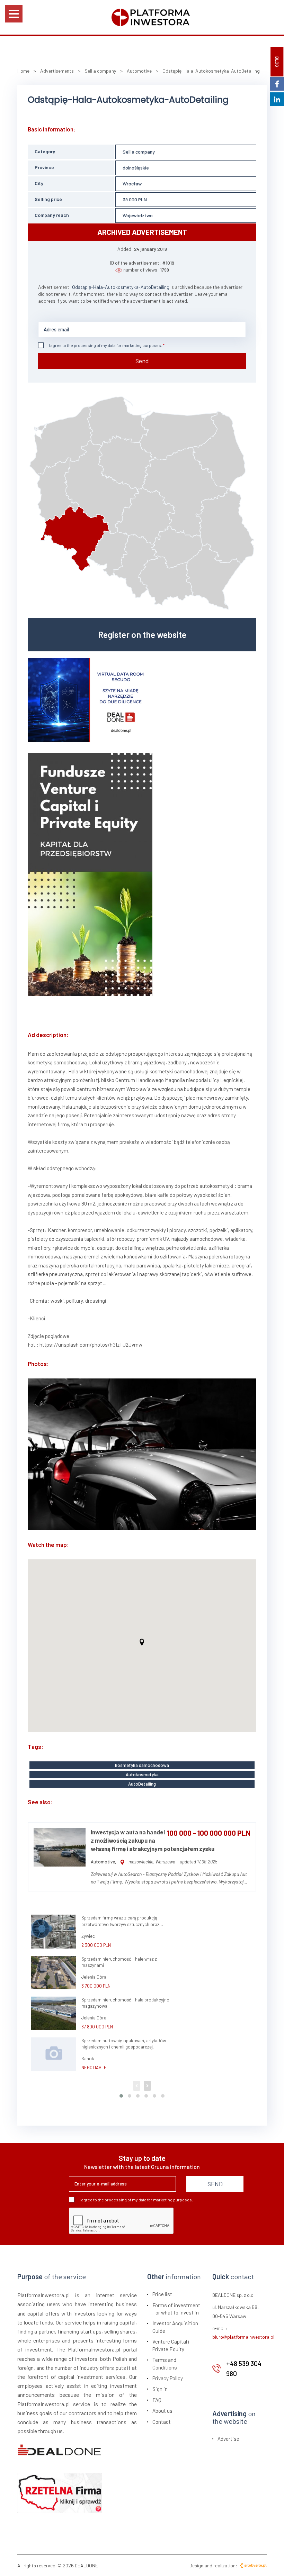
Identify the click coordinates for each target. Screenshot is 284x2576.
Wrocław (132, 184)
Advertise (228, 2439)
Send (142, 361)
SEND (215, 2184)
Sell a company (139, 152)
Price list (162, 2294)
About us (162, 2411)
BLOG (277, 62)
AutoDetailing (142, 1784)
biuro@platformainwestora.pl (243, 2337)
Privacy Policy (168, 2378)
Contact (162, 2422)
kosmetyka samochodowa (142, 1765)
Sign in (160, 2389)
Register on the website (142, 634)
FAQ (157, 2400)
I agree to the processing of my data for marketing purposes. (105, 345)
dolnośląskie (136, 168)
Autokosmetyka (142, 1775)
